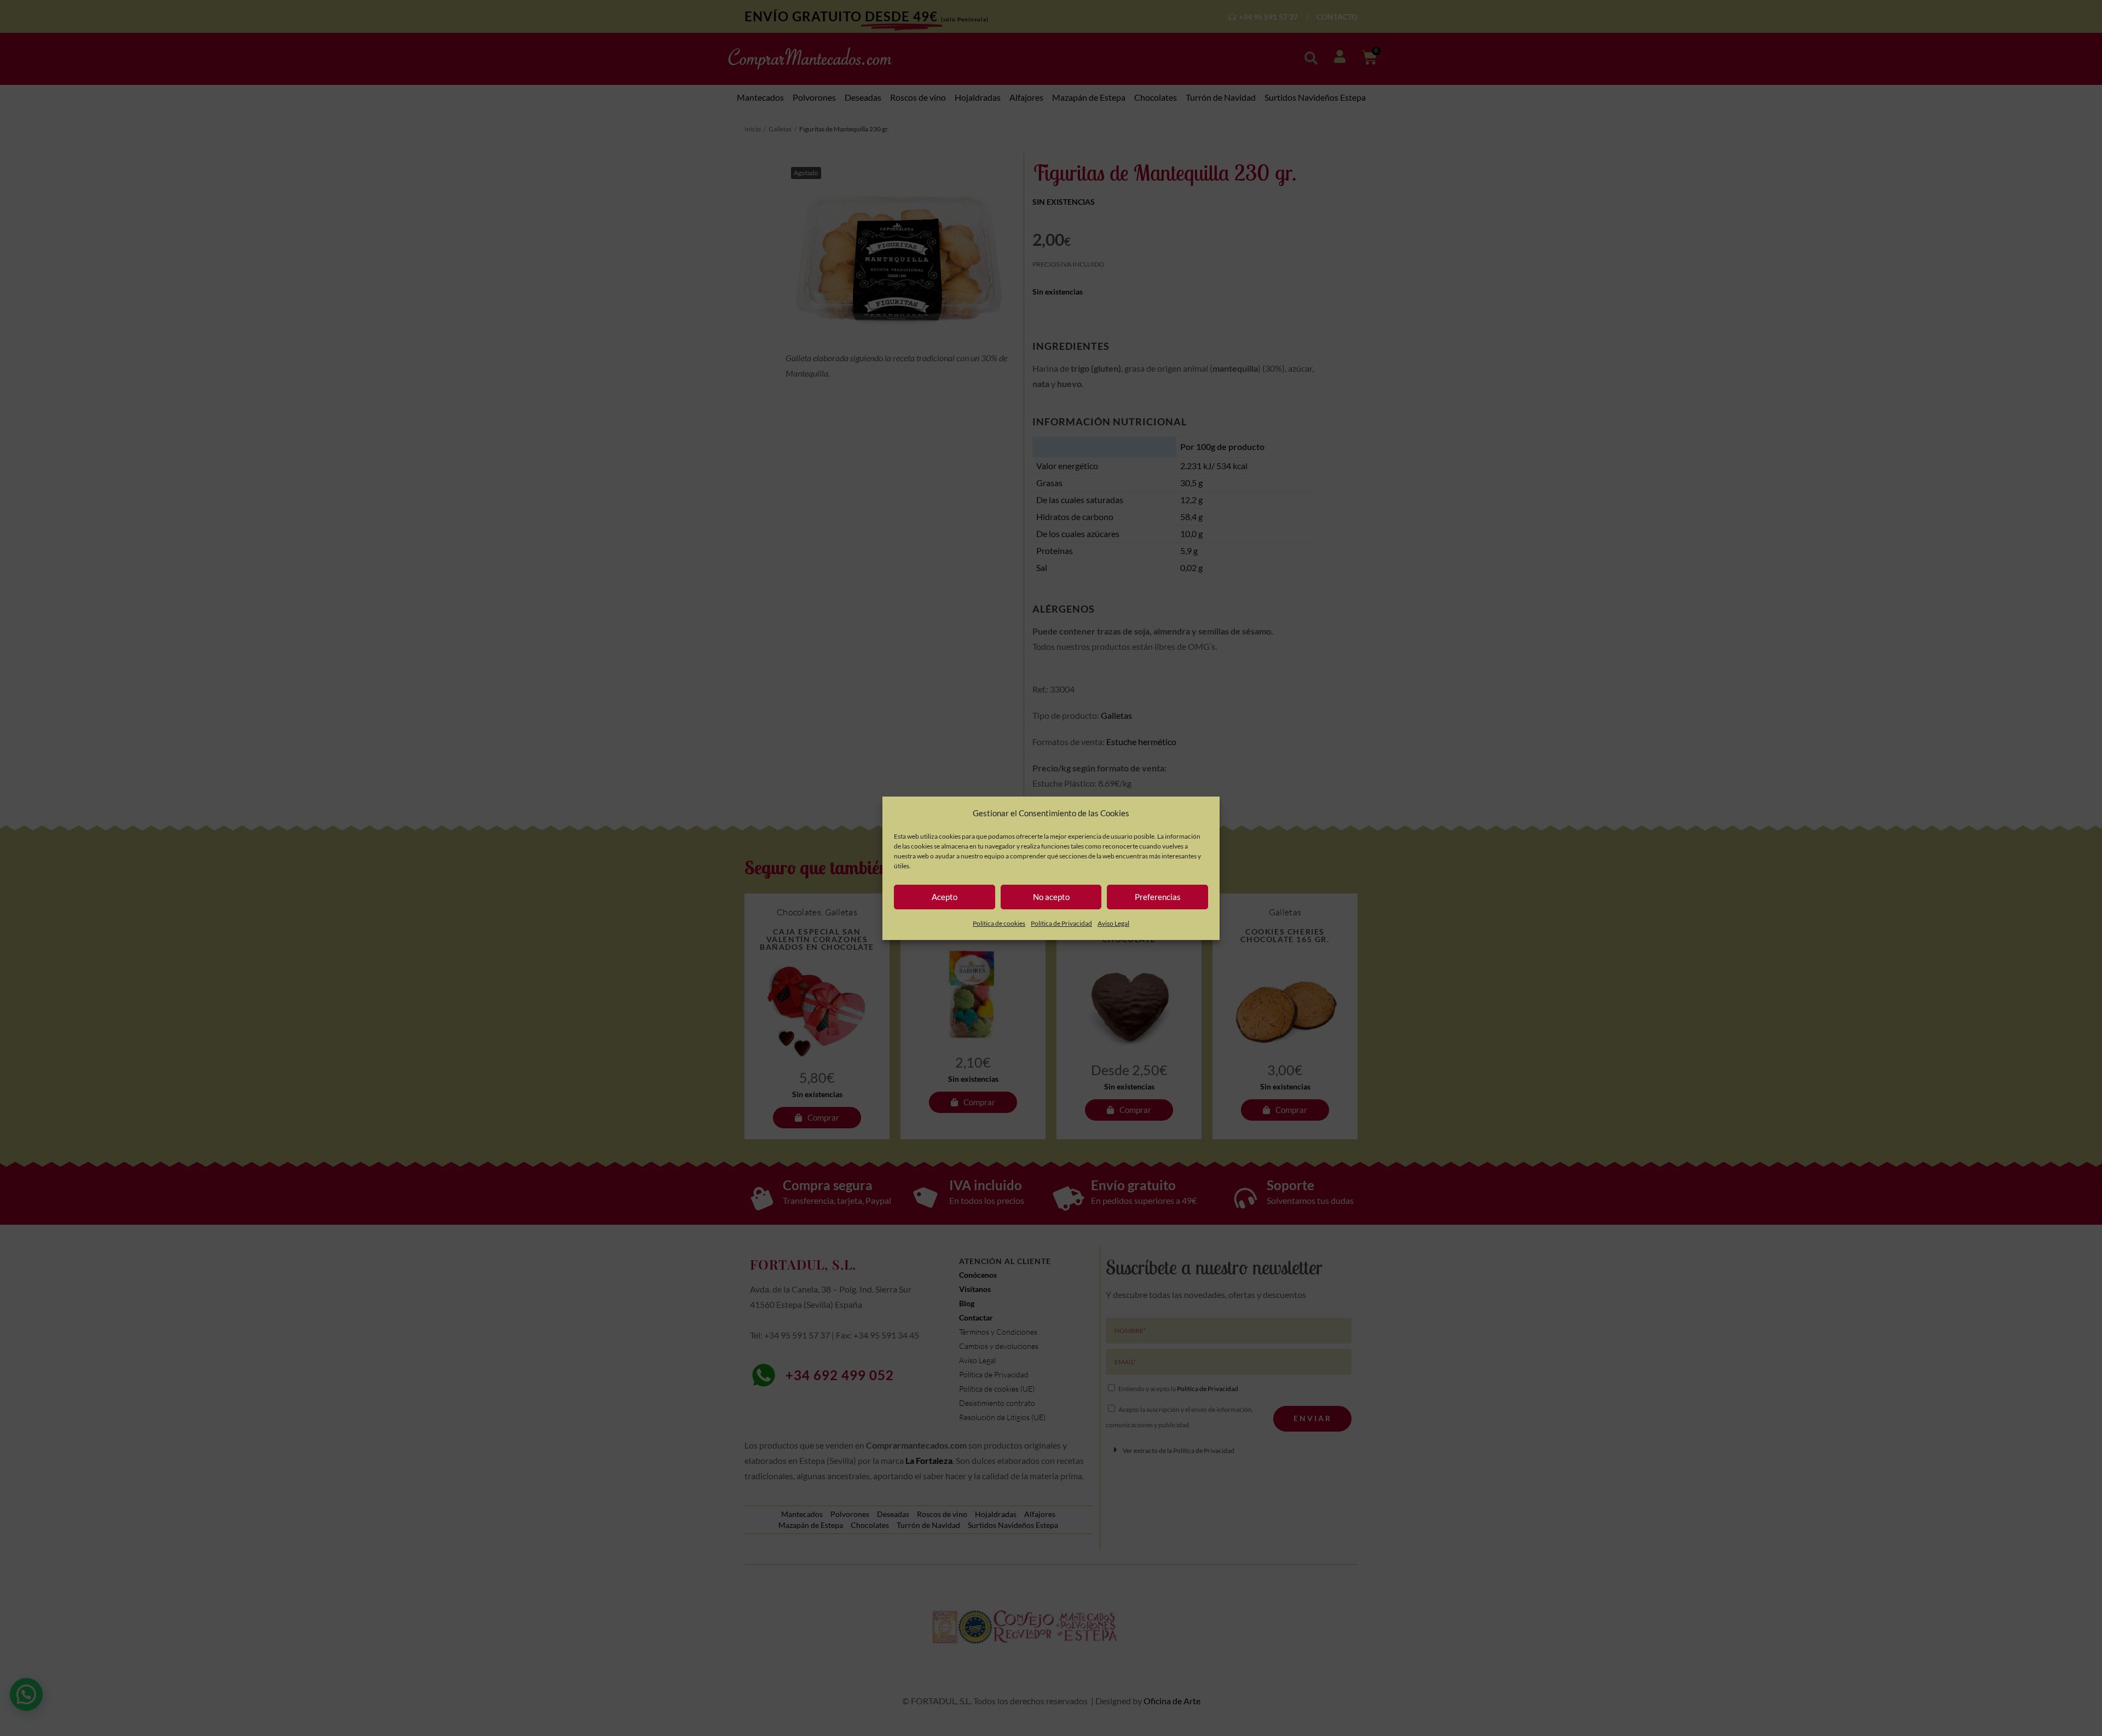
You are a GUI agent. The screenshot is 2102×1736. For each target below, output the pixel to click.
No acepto (1051, 897)
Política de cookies (999, 923)
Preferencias (1158, 897)
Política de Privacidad (1061, 923)
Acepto (945, 897)
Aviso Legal (1113, 923)
